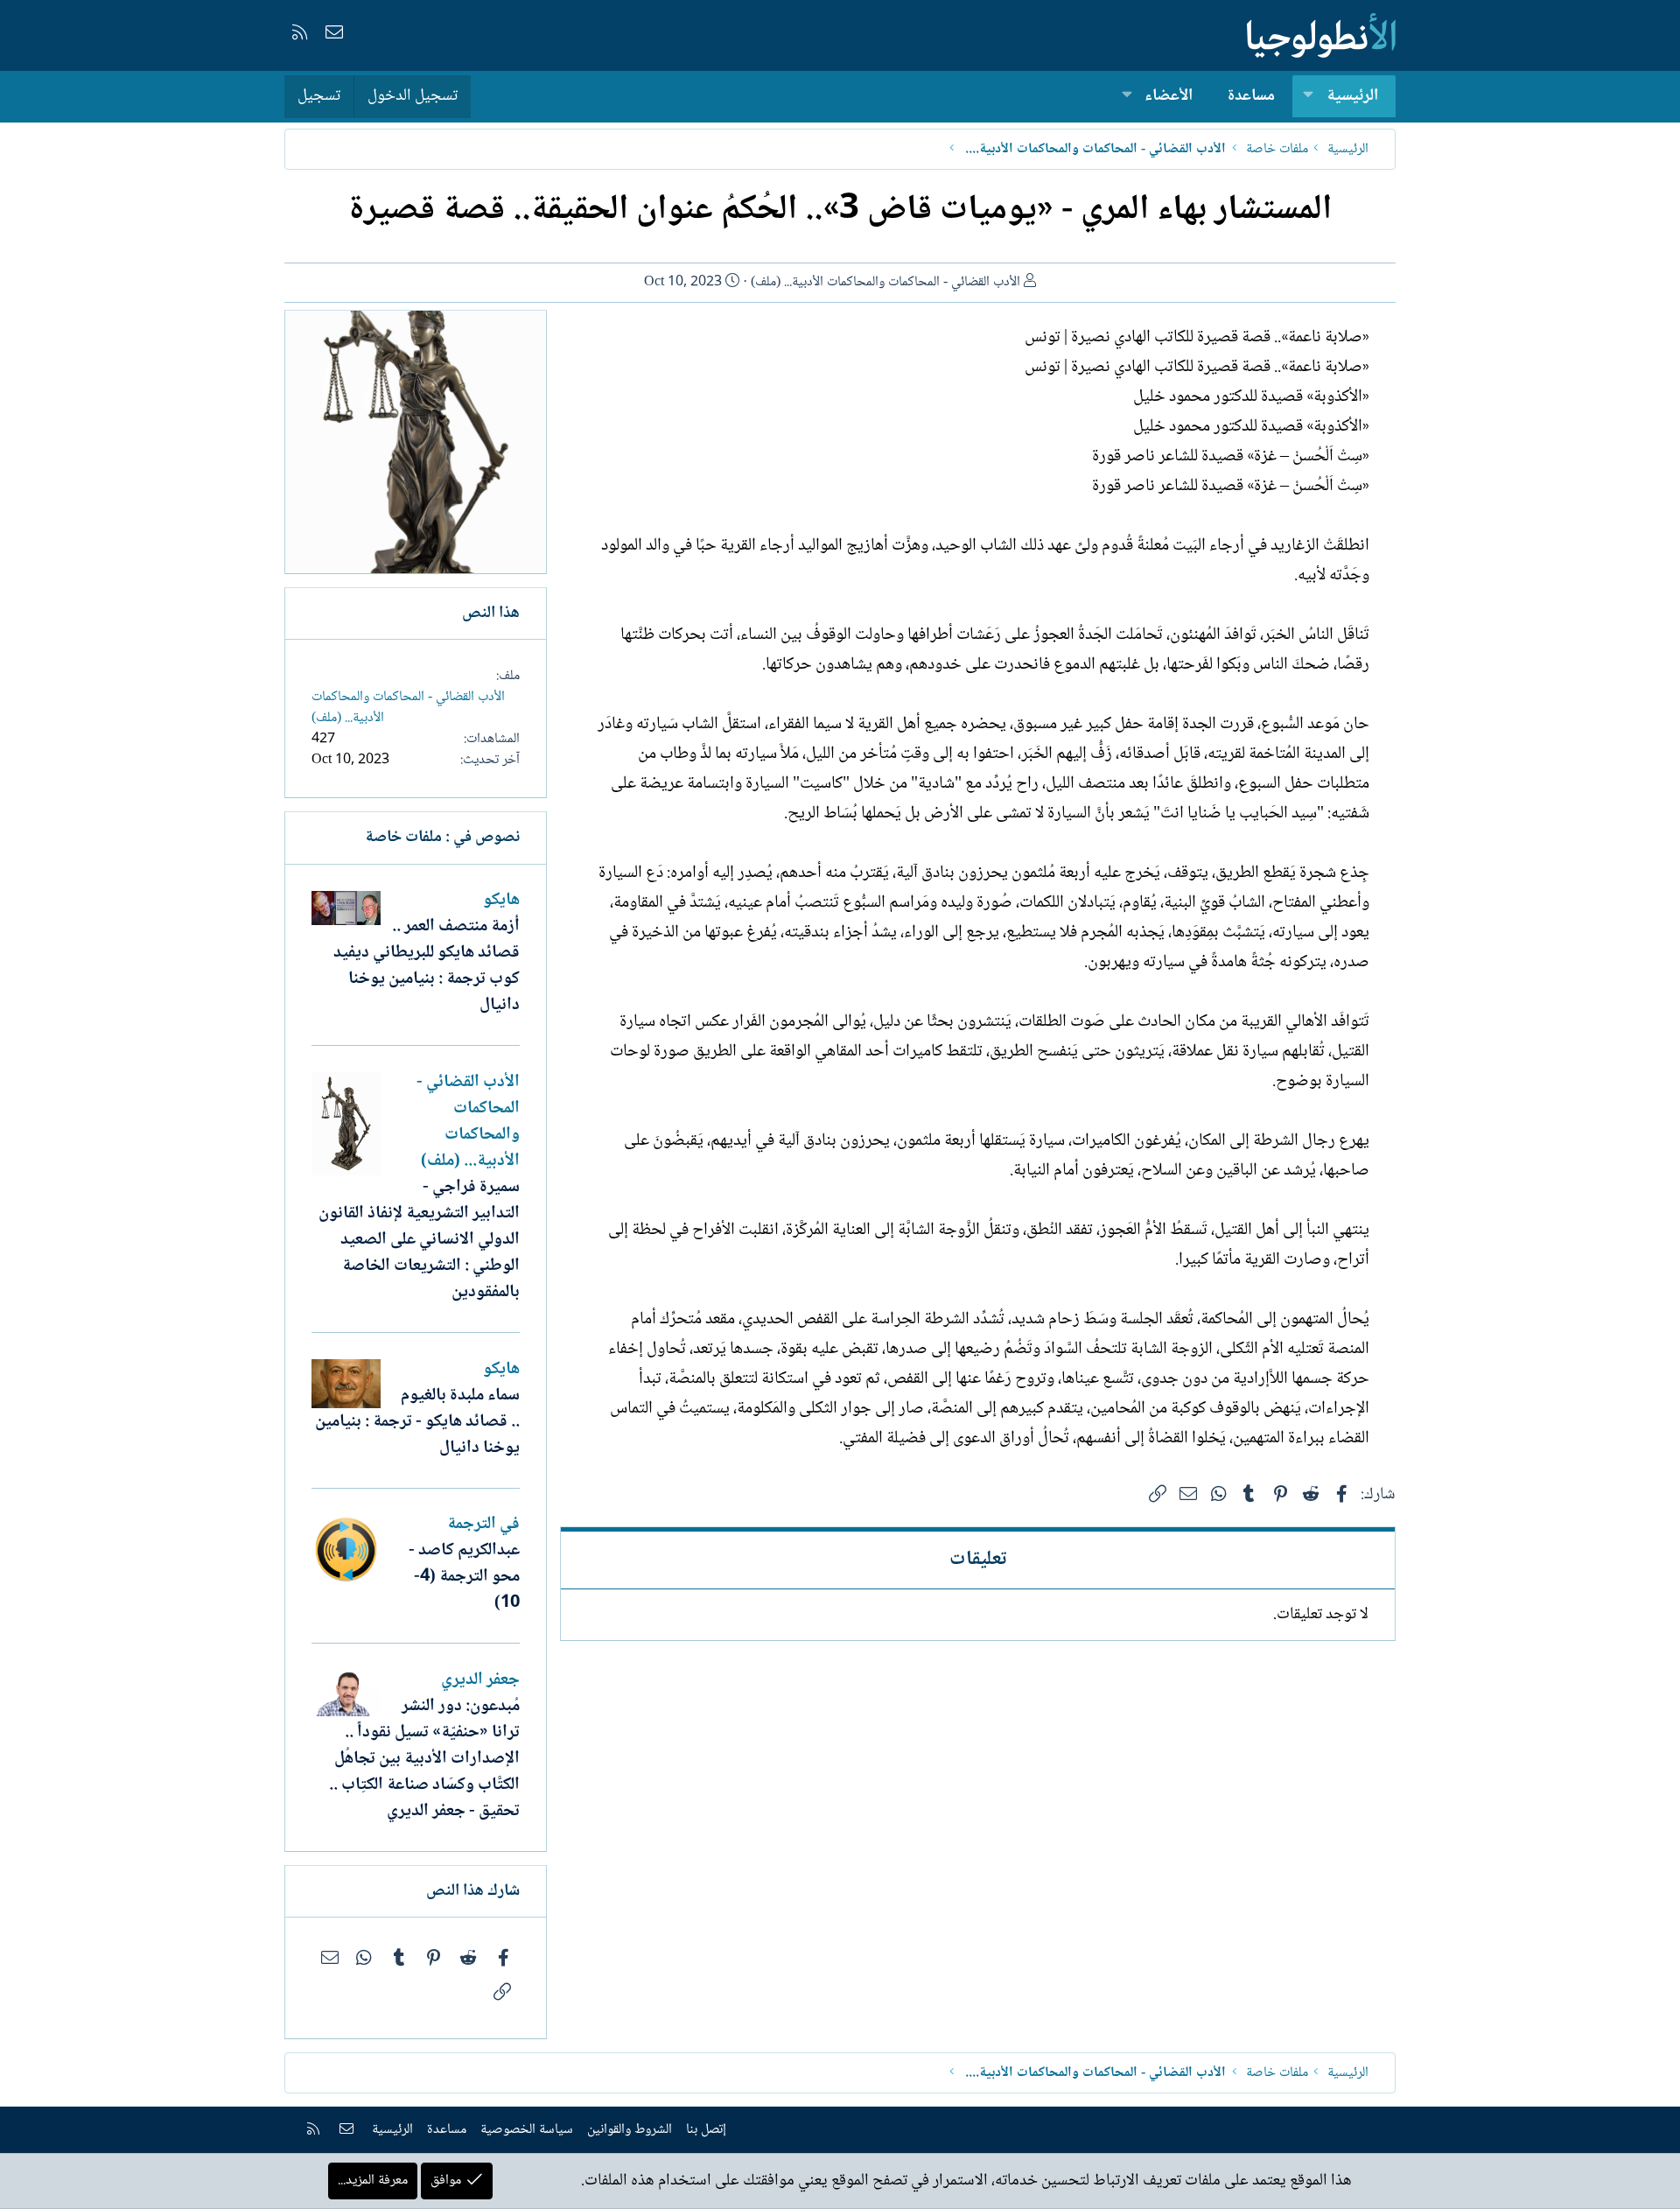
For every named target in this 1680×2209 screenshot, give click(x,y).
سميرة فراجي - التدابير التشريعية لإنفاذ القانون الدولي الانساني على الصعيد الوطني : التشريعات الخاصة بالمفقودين (419, 1240)
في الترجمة (483, 1525)
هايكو (501, 901)
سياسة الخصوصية (527, 2130)
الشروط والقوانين (630, 2130)
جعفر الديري (480, 1680)
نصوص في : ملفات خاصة (442, 838)
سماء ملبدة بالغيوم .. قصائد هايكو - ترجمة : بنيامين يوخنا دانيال (417, 1422)
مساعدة (1251, 96)
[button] (1308, 97)
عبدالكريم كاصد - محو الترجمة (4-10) (464, 1577)
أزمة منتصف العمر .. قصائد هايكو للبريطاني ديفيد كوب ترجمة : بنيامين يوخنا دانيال (427, 966)
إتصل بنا (706, 2130)
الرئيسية (1352, 96)
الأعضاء (1169, 96)
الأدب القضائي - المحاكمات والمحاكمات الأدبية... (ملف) (885, 282)
